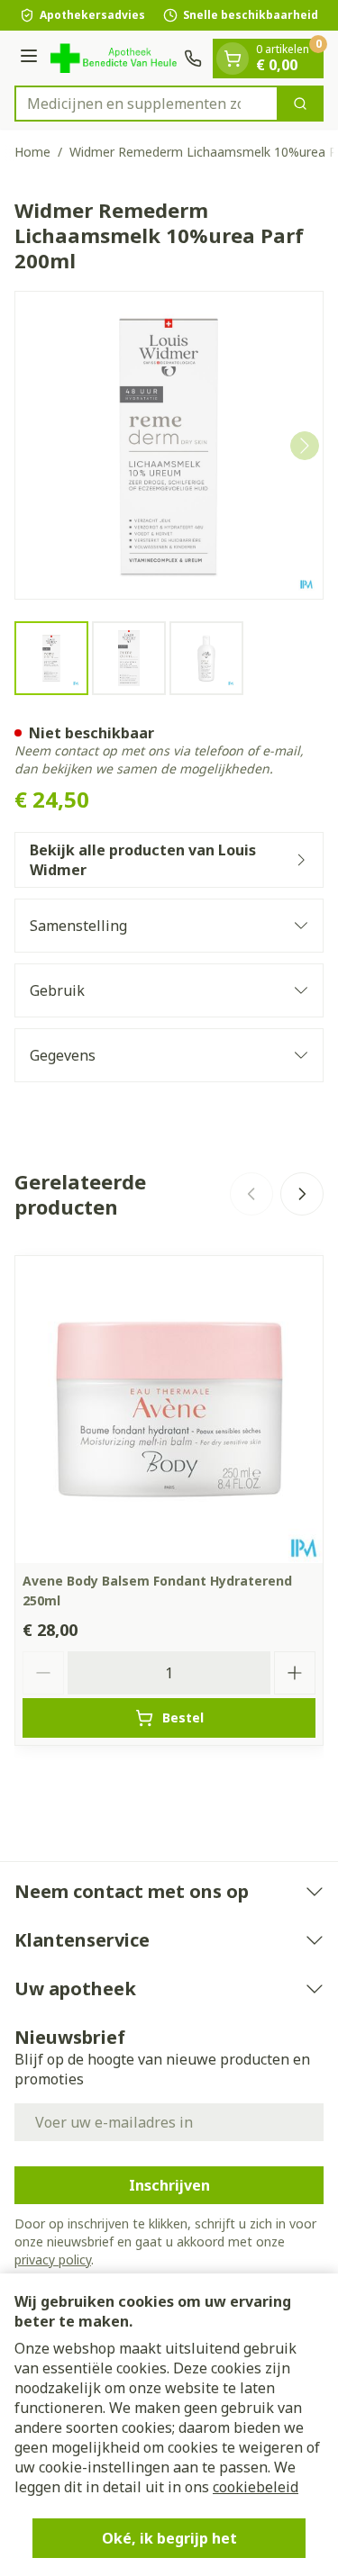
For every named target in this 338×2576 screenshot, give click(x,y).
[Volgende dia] (302, 1194)
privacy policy (53, 2260)
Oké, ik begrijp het (169, 2538)
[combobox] (146, 104)
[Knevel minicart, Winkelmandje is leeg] (233, 59)
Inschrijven (169, 2185)
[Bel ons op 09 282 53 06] (193, 59)
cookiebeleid (256, 2487)
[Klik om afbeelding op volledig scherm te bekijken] (169, 445)
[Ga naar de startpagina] (114, 58)
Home (32, 152)
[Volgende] (305, 446)
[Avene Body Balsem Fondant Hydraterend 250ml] (169, 1410)
